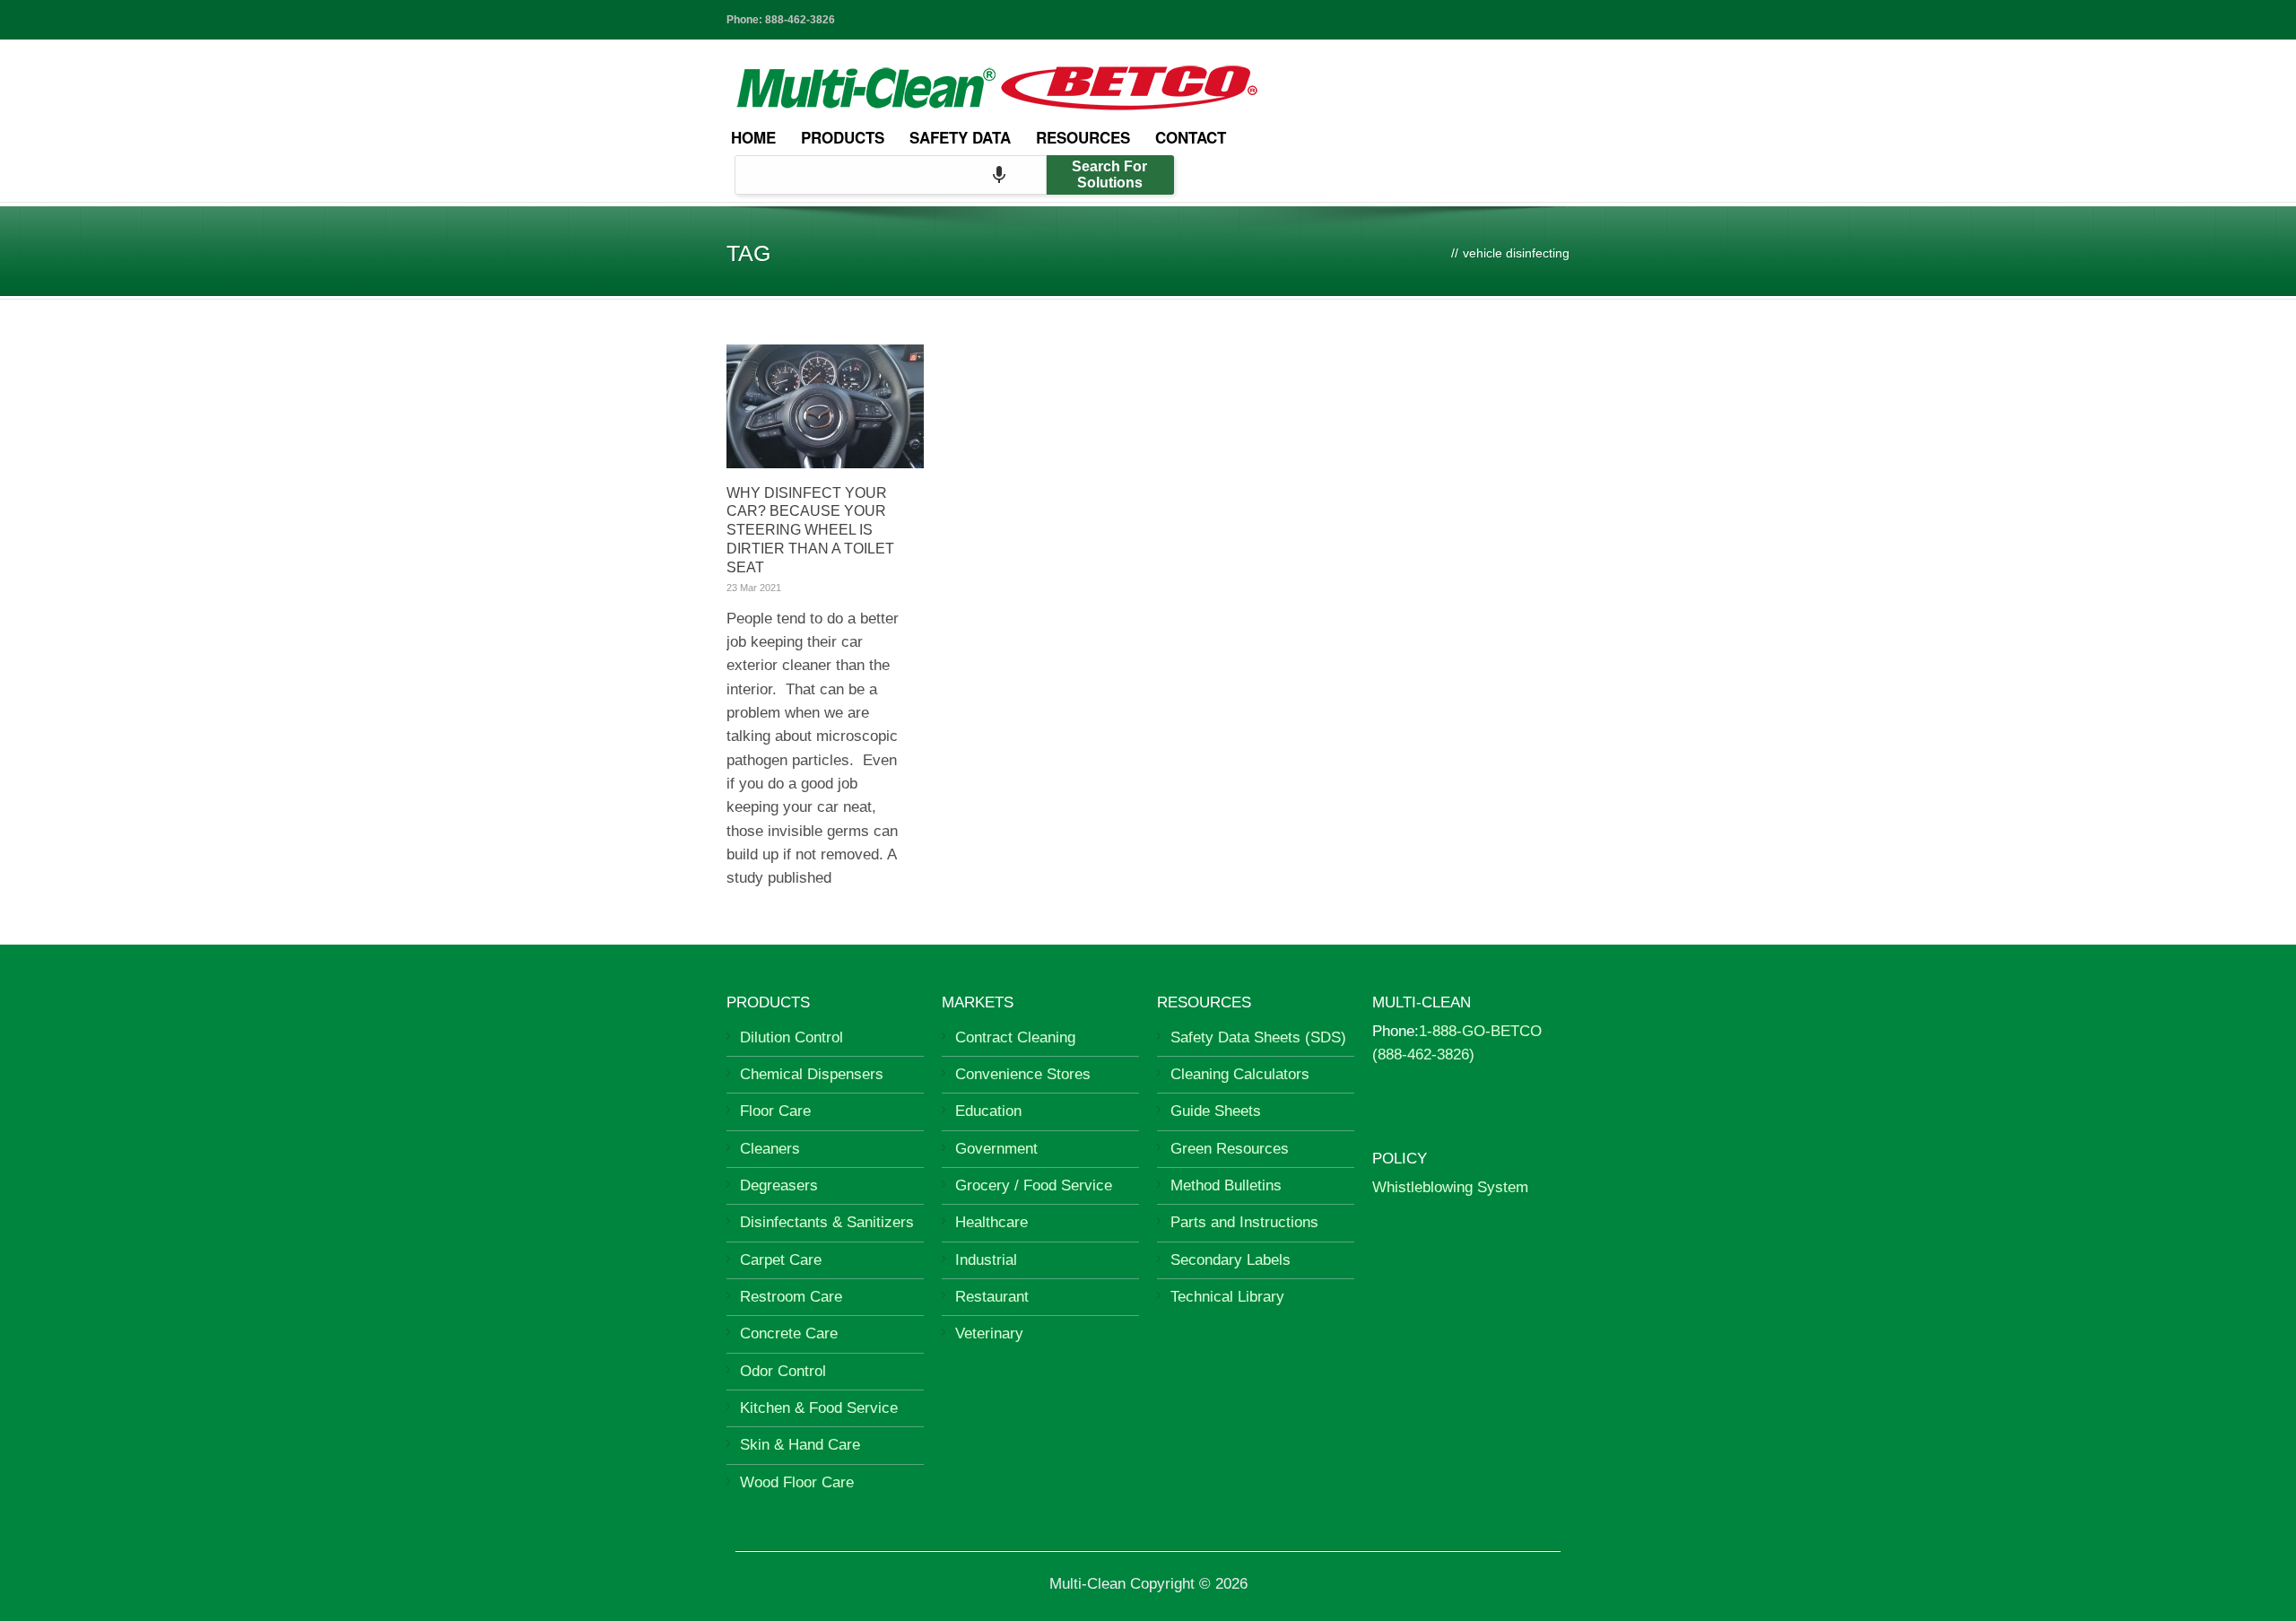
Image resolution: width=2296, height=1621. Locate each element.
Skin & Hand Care (800, 1445)
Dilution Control (791, 1037)
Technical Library (1227, 1297)
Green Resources (1230, 1149)
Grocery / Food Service (1034, 1185)
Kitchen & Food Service (819, 1408)
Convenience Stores (1023, 1074)
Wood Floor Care (797, 1482)
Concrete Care (789, 1333)
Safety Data (960, 137)
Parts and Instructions (1244, 1222)
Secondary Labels (1231, 1260)
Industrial (986, 1260)
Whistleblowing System (1450, 1187)
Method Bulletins (1226, 1185)
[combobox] (891, 175)
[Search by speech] (999, 175)
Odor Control (783, 1371)
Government (996, 1149)
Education (988, 1111)
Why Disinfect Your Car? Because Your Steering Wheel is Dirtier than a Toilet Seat (810, 530)
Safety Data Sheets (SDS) (1258, 1037)
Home (753, 137)
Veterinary (989, 1333)
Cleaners (770, 1149)
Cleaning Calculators (1240, 1074)
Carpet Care (781, 1260)
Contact (1191, 137)
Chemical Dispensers (812, 1074)
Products (843, 137)
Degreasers (779, 1185)
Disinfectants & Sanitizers (827, 1222)
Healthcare (991, 1222)
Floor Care (775, 1111)
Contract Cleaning (1015, 1037)
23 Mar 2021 (754, 588)
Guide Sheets (1216, 1111)
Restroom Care (791, 1297)
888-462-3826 (800, 20)
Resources (1083, 137)
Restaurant (992, 1297)
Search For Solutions (1109, 174)
